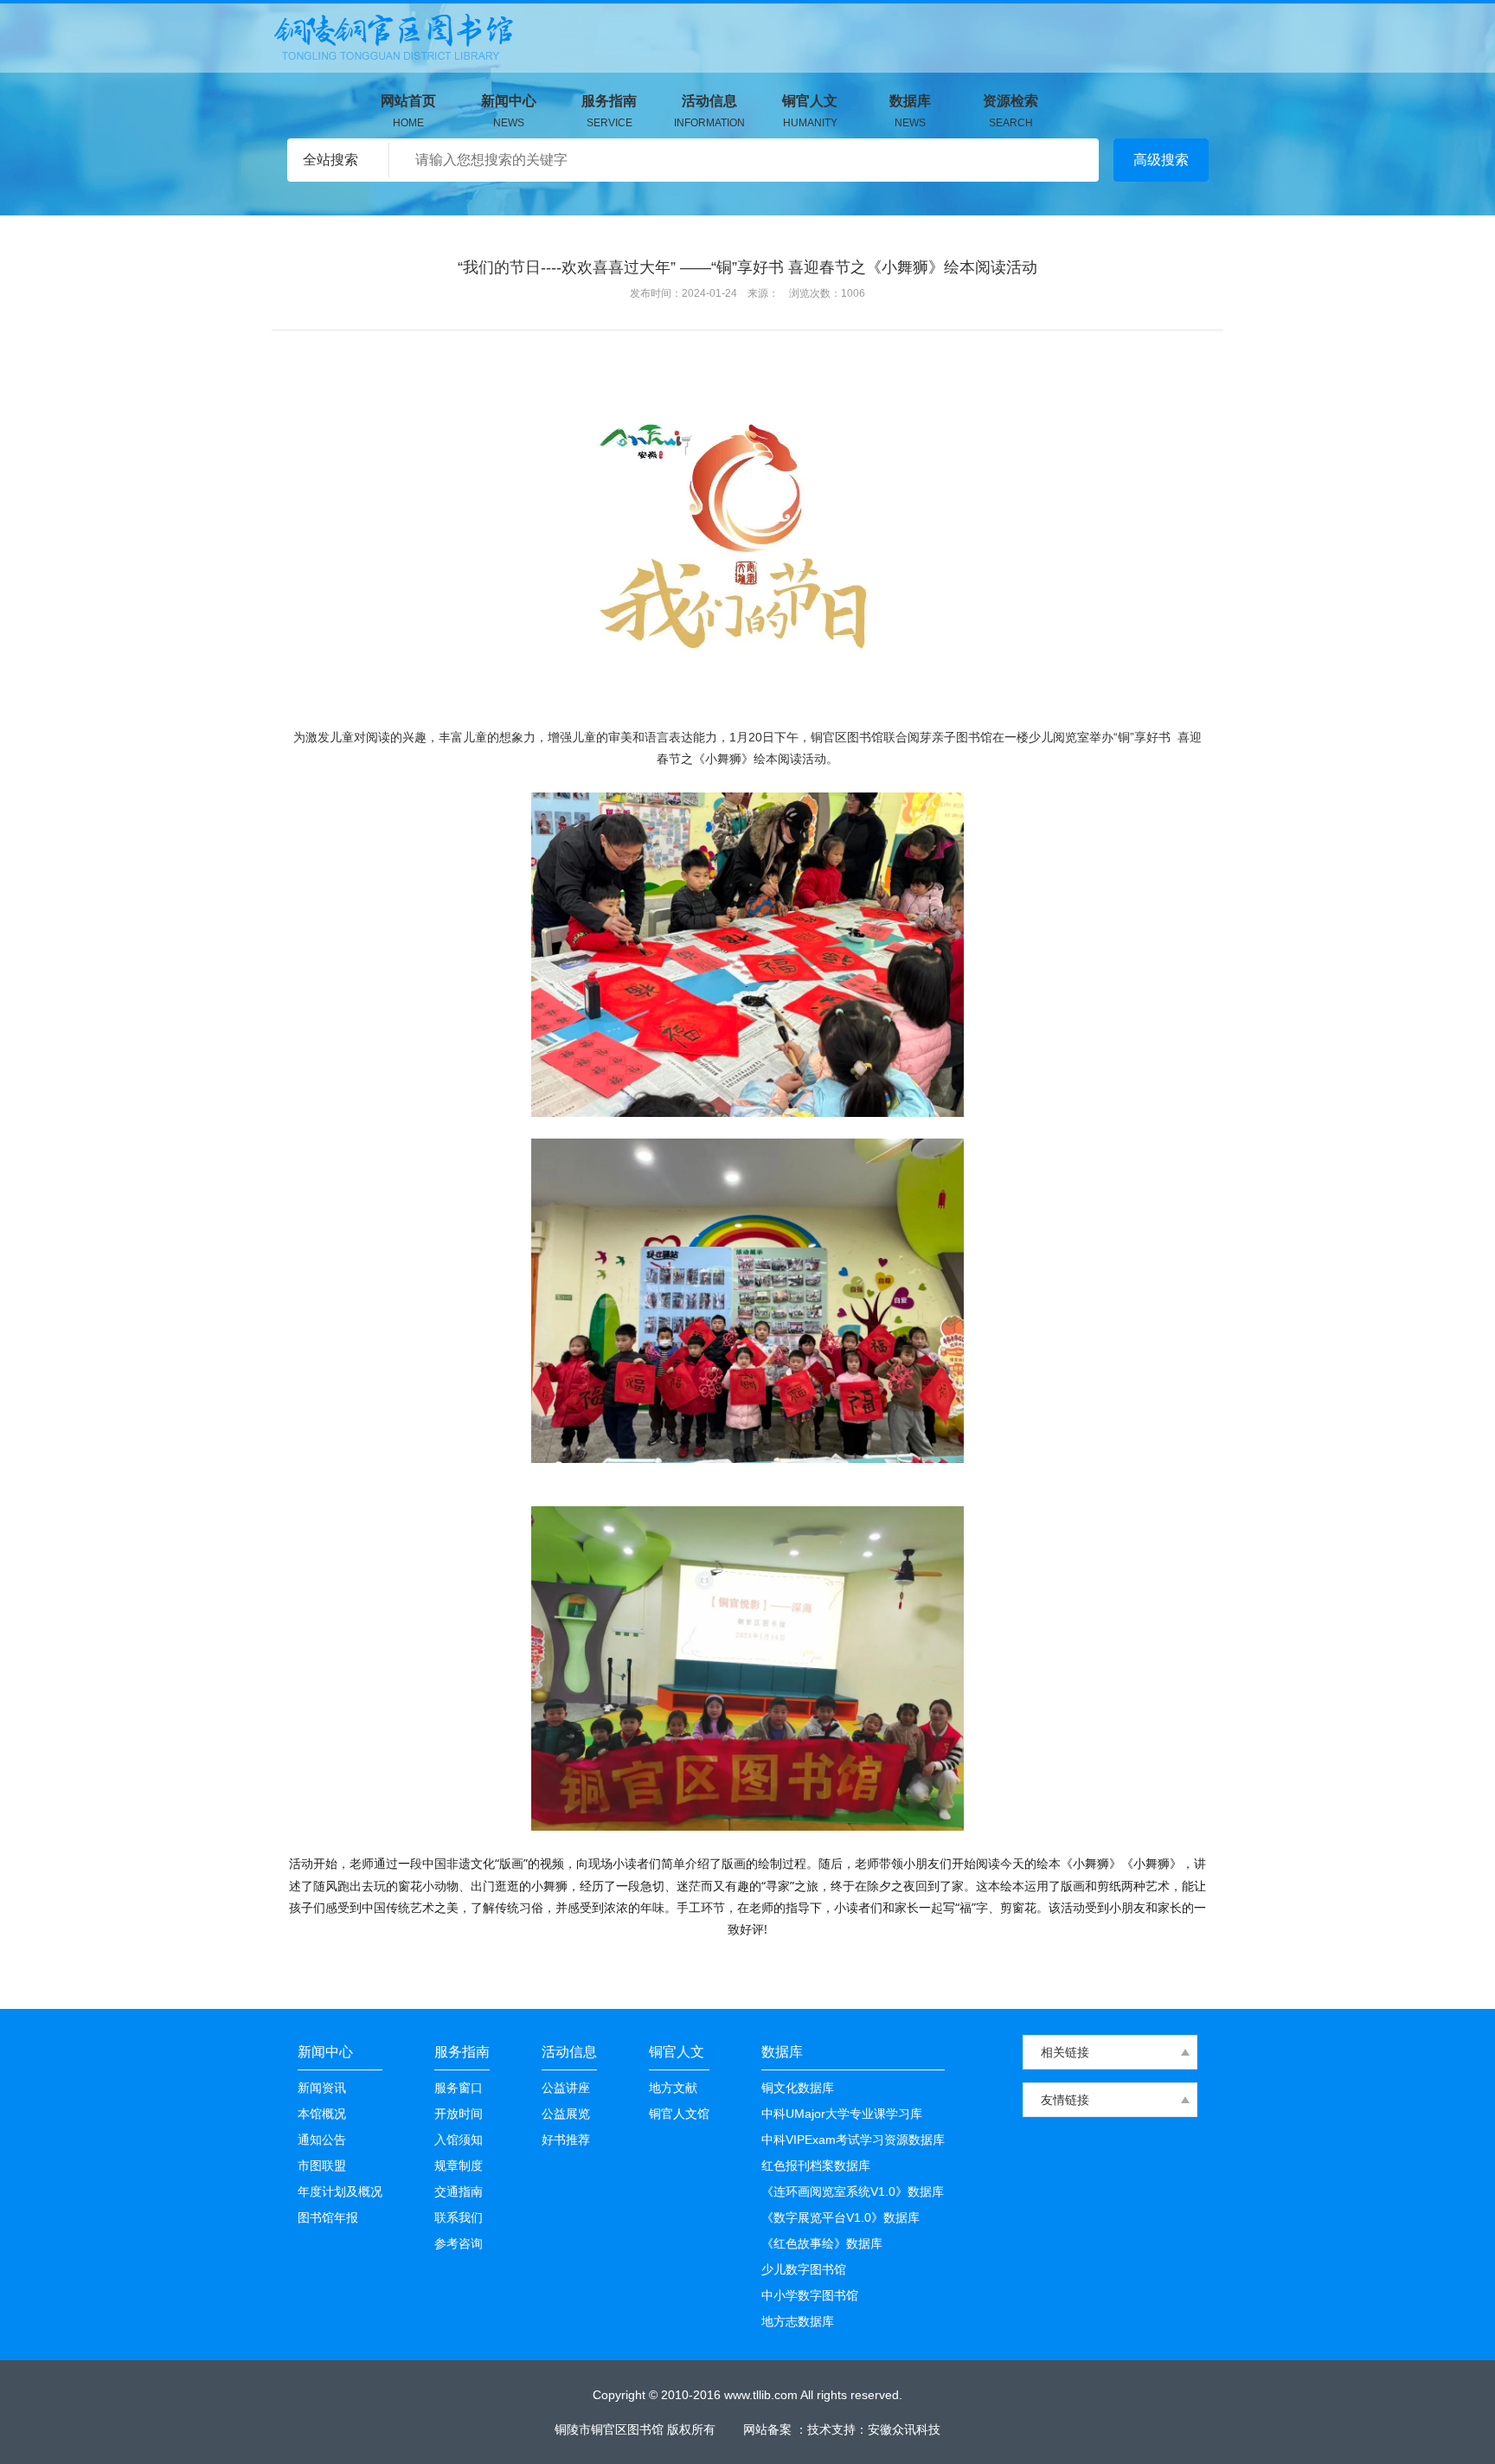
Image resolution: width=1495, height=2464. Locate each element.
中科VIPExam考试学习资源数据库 (853, 2140)
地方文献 (673, 2088)
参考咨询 (459, 2243)
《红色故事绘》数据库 (822, 2243)
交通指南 (459, 2191)
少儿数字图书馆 (804, 2269)
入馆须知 (459, 2140)
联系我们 (459, 2217)
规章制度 (459, 2166)
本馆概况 (322, 2114)
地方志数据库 (798, 2321)
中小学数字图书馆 (810, 2295)
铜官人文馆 (679, 2114)
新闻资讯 (322, 2088)
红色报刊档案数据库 (816, 2166)
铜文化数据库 (798, 2088)
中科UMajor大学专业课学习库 (842, 2114)
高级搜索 (1161, 160)
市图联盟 (322, 2166)
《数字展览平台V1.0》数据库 (841, 2217)
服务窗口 (459, 2088)
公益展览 (566, 2114)
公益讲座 (566, 2088)
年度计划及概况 (340, 2191)
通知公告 (322, 2140)
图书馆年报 (328, 2217)
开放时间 (459, 2114)
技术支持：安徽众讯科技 (874, 2429)
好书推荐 (566, 2140)
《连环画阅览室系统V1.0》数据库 (853, 2191)
